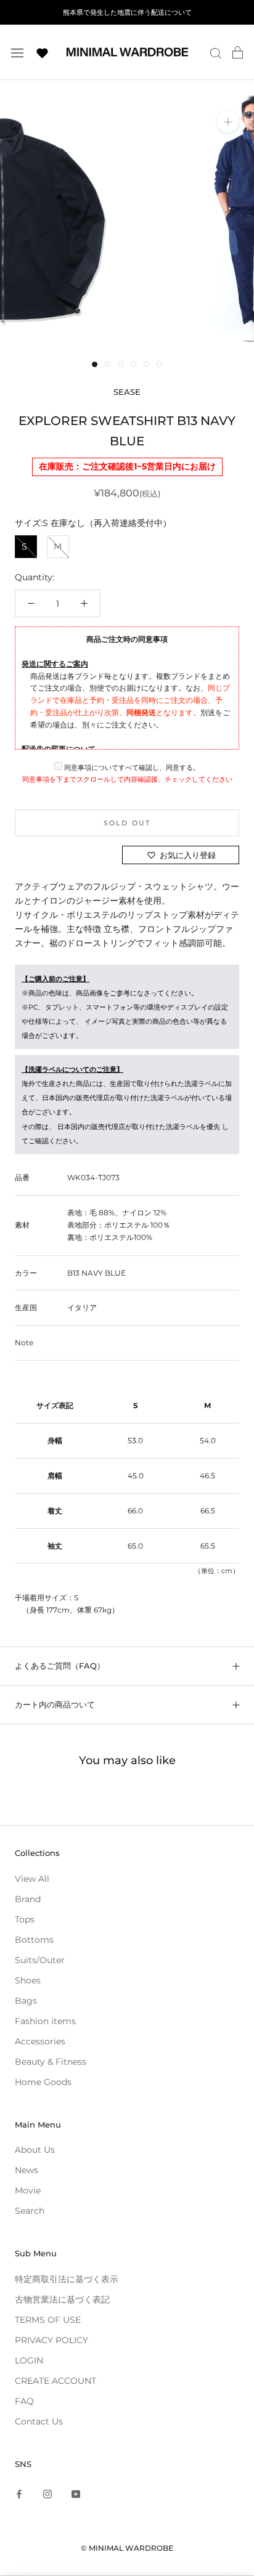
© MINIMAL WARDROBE (127, 2548)
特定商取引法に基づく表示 (67, 2279)
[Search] (216, 53)
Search (30, 2211)
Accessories (40, 2041)
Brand (28, 1899)
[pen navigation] (17, 52)
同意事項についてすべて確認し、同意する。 (131, 768)
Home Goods (43, 2082)
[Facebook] (19, 2494)
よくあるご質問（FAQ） (60, 1666)
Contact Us (39, 2421)
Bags (26, 2001)
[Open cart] (238, 52)
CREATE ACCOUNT (55, 2381)
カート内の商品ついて (55, 1704)
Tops (25, 1919)
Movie (28, 2190)
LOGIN (29, 2360)
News (27, 2170)
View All (32, 1879)
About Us (35, 2150)
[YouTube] (76, 2494)
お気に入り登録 (188, 855)
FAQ (24, 2401)
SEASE (127, 392)
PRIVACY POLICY (51, 2340)
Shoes (28, 1980)
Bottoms (34, 1940)
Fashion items (45, 2021)
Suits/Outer (40, 1960)
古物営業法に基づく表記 (62, 2299)
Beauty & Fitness (51, 2062)
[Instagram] (47, 2494)
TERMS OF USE (48, 2320)
